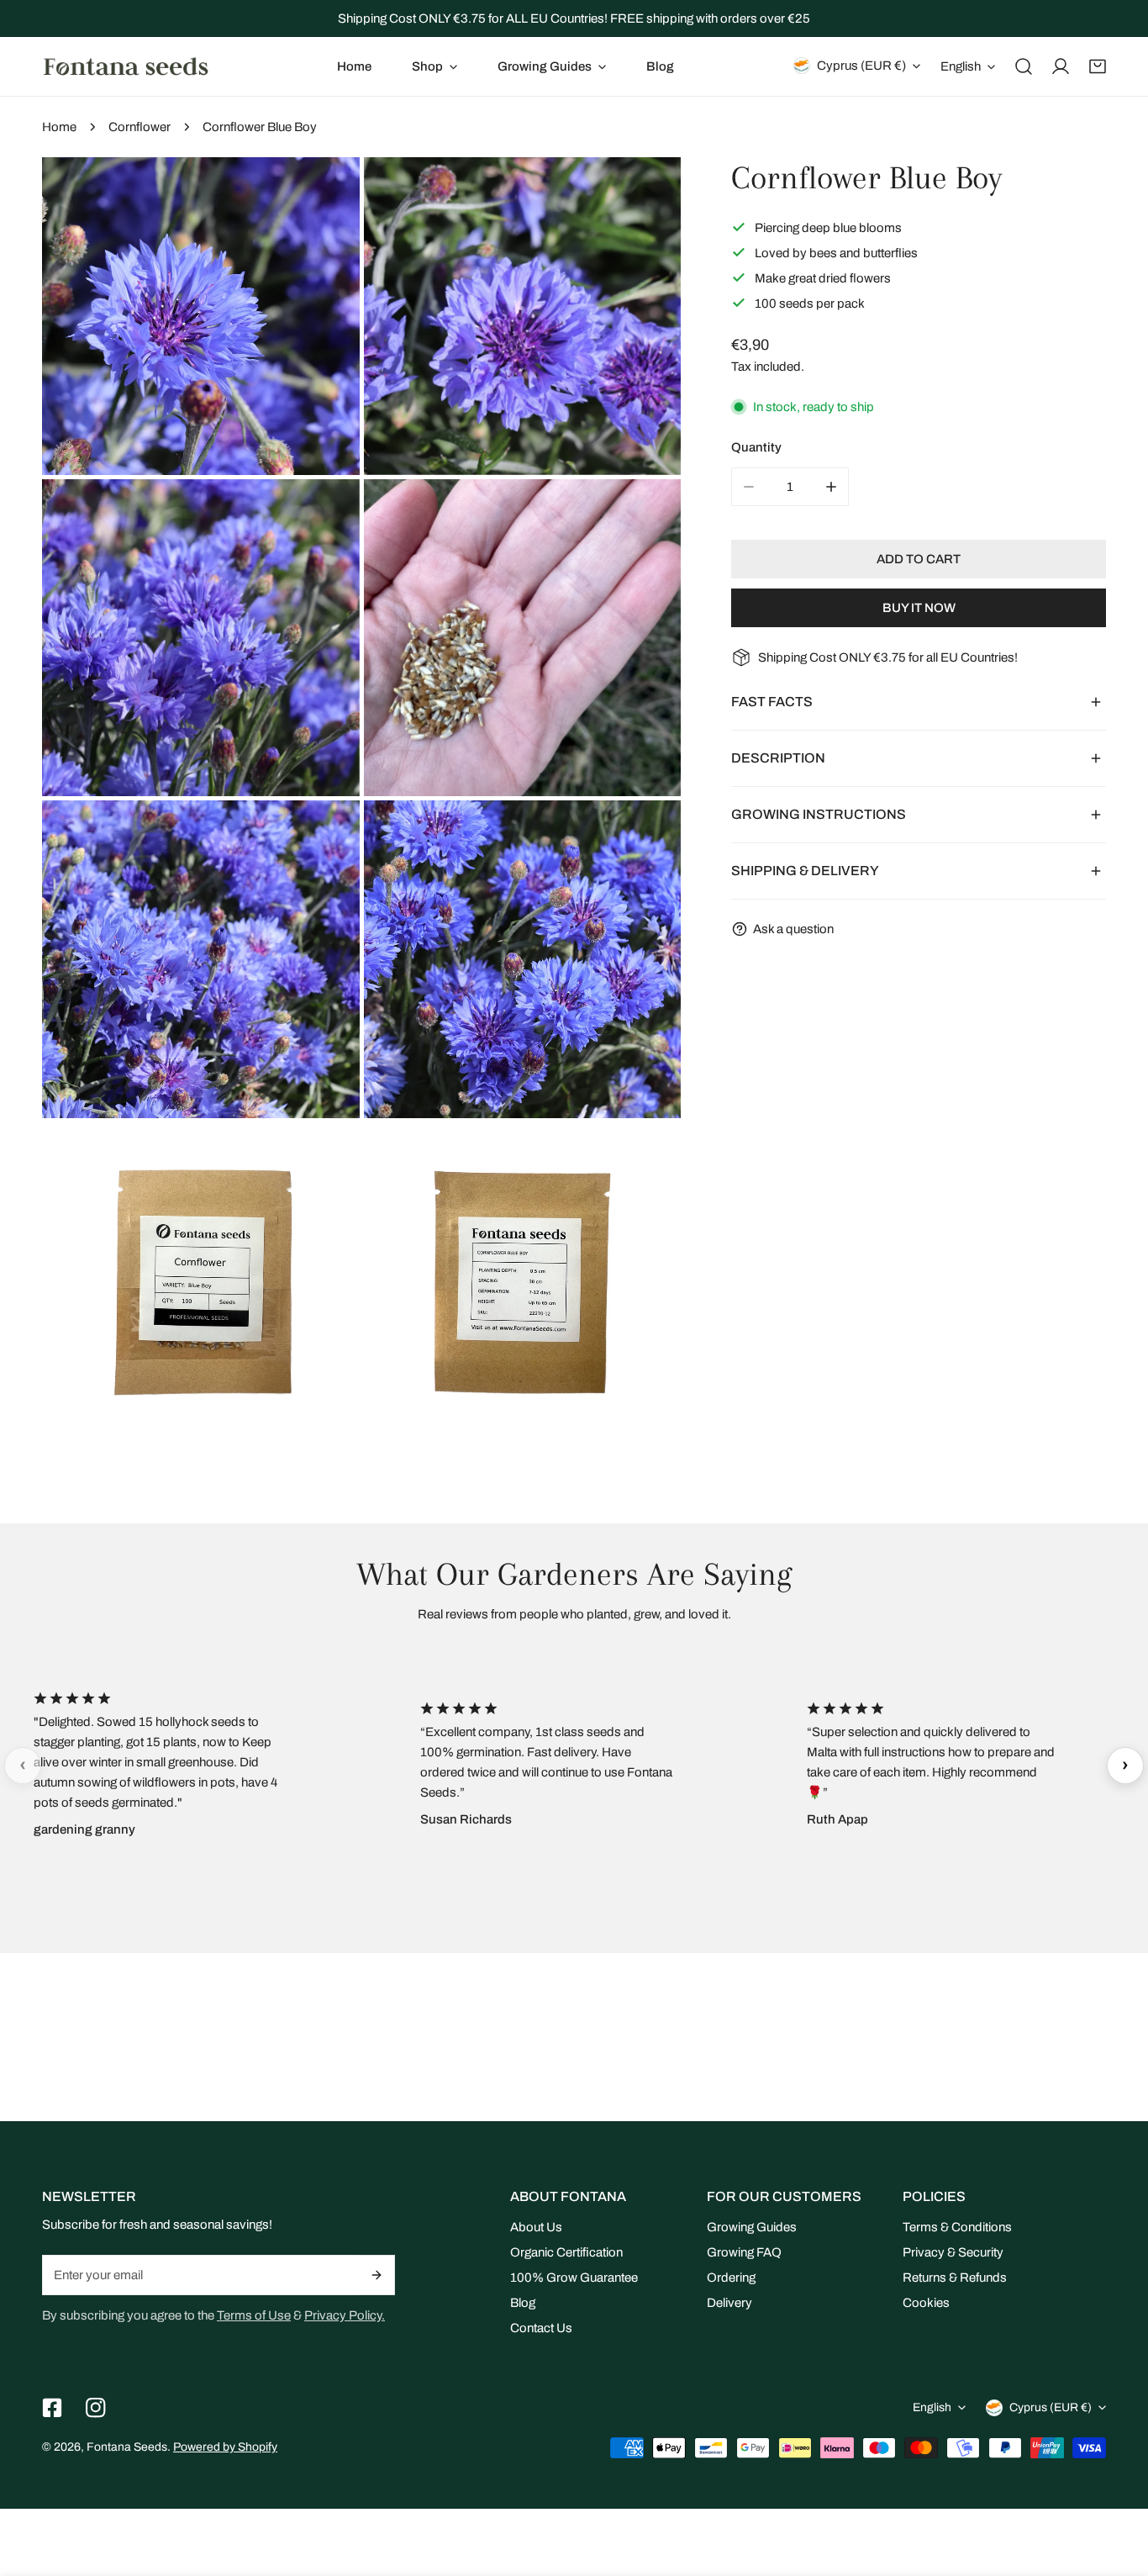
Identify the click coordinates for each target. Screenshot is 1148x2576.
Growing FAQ (744, 2252)
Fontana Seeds (127, 2447)
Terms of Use (254, 2315)
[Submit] (377, 2275)
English (961, 66)
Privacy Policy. (345, 2315)
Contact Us (541, 2328)
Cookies (926, 2303)
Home (59, 127)
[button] (434, 66)
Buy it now (919, 608)
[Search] (1024, 66)
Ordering (731, 2278)
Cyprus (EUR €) (861, 66)
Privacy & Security (953, 2252)
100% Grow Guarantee (574, 2278)
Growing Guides (752, 2227)
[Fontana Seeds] (126, 66)
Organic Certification (566, 2252)
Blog (523, 2303)
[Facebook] (52, 2408)
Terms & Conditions (957, 2227)
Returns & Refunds (955, 2278)
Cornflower (140, 127)
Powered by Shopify (225, 2447)
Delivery (729, 2303)
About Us (536, 2227)
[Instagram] (96, 2408)
